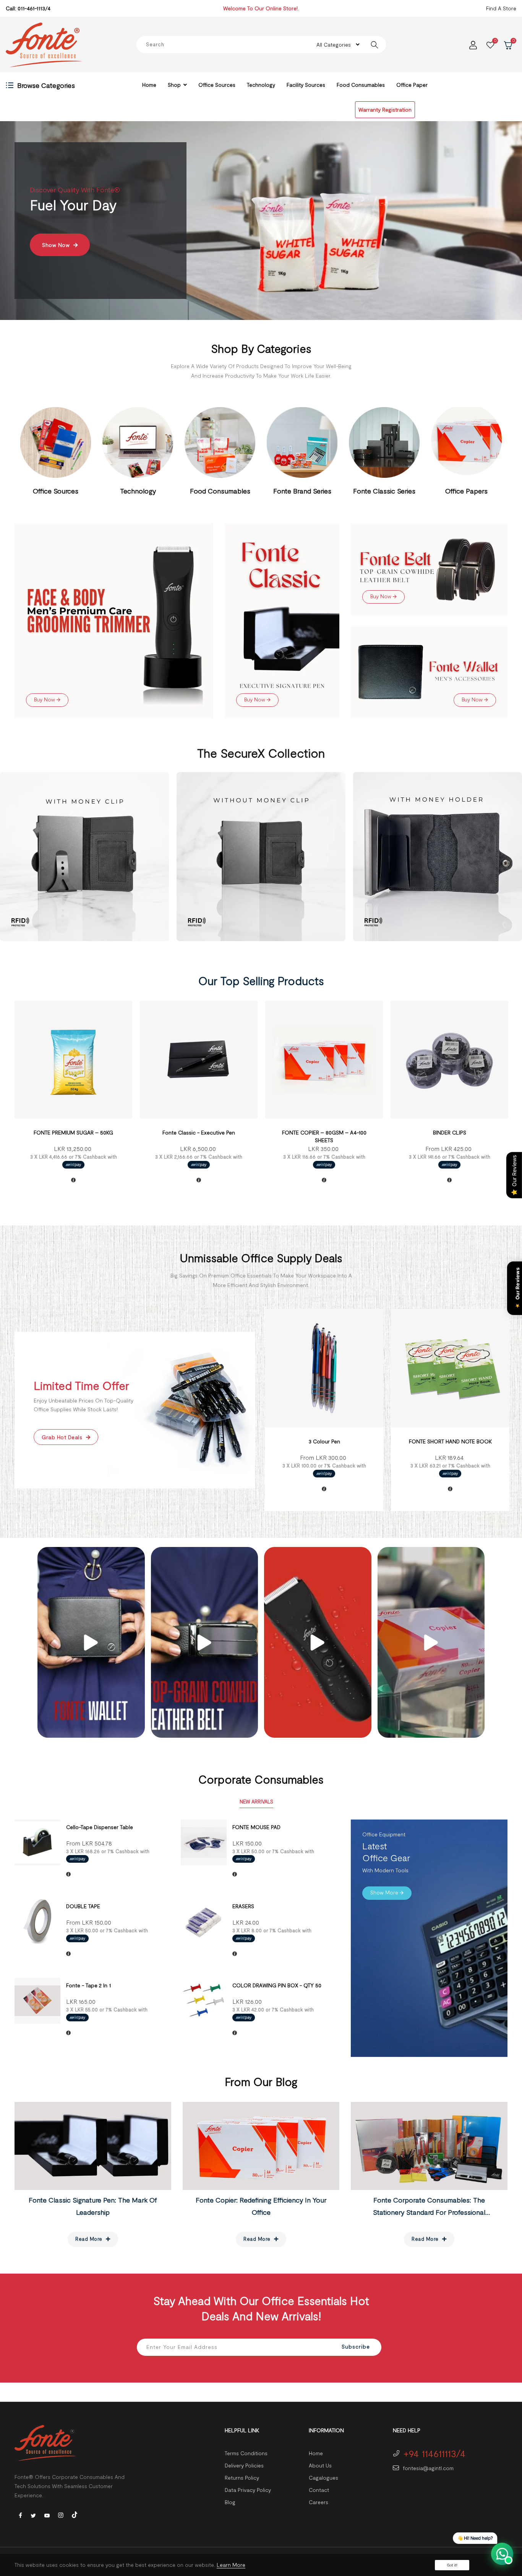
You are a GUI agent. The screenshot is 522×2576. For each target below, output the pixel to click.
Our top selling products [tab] (261, 980)
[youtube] (47, 2515)
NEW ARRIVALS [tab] (256, 1802)
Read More (90, 2239)
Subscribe (356, 2346)
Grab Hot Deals (63, 1437)
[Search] (374, 45)
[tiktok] (75, 2514)
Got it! (452, 2565)
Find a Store (501, 8)
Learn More (231, 2565)
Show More (58, 282)
